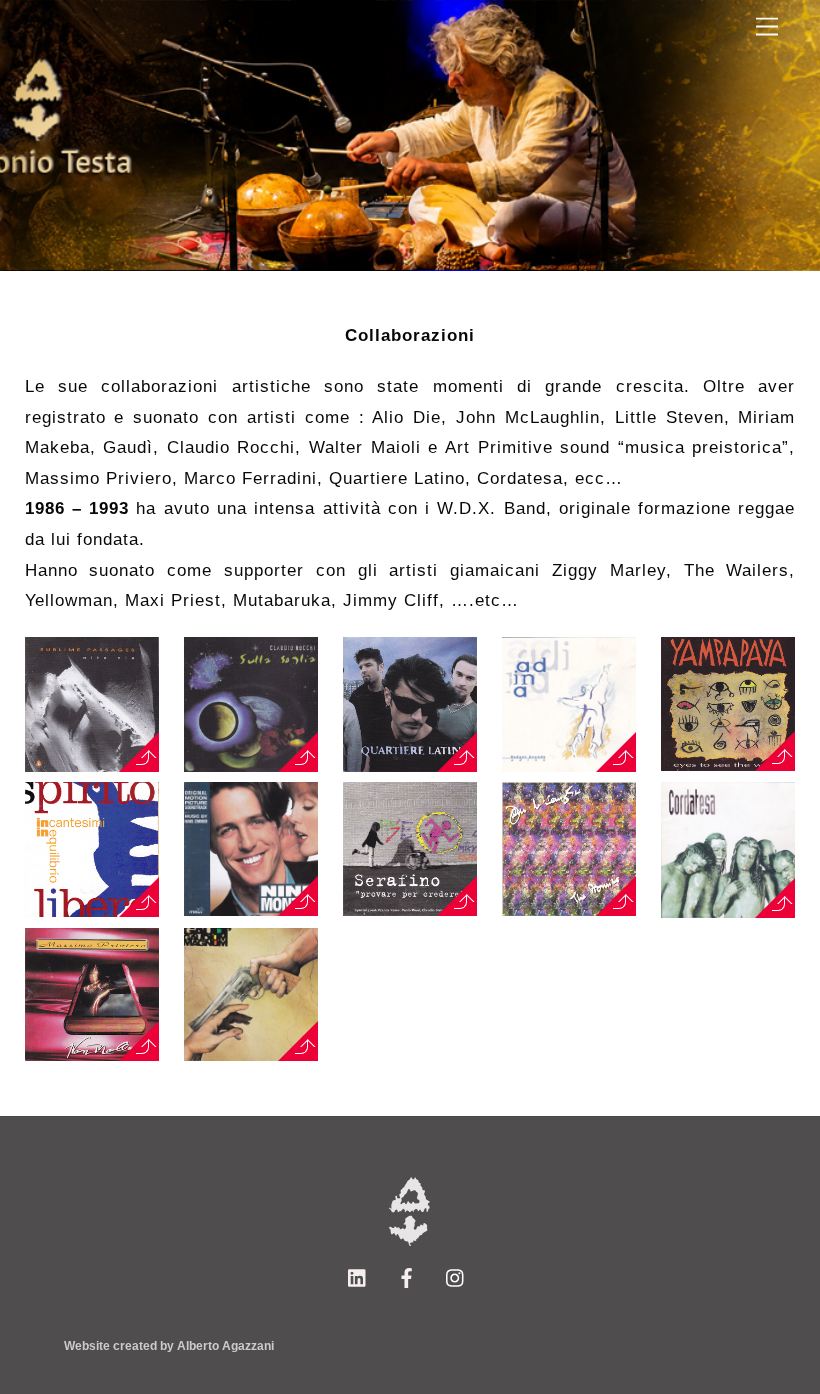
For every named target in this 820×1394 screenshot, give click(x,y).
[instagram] (456, 1276)
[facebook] (407, 1276)
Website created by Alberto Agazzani (169, 1346)
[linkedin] (358, 1276)
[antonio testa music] (410, 1242)
